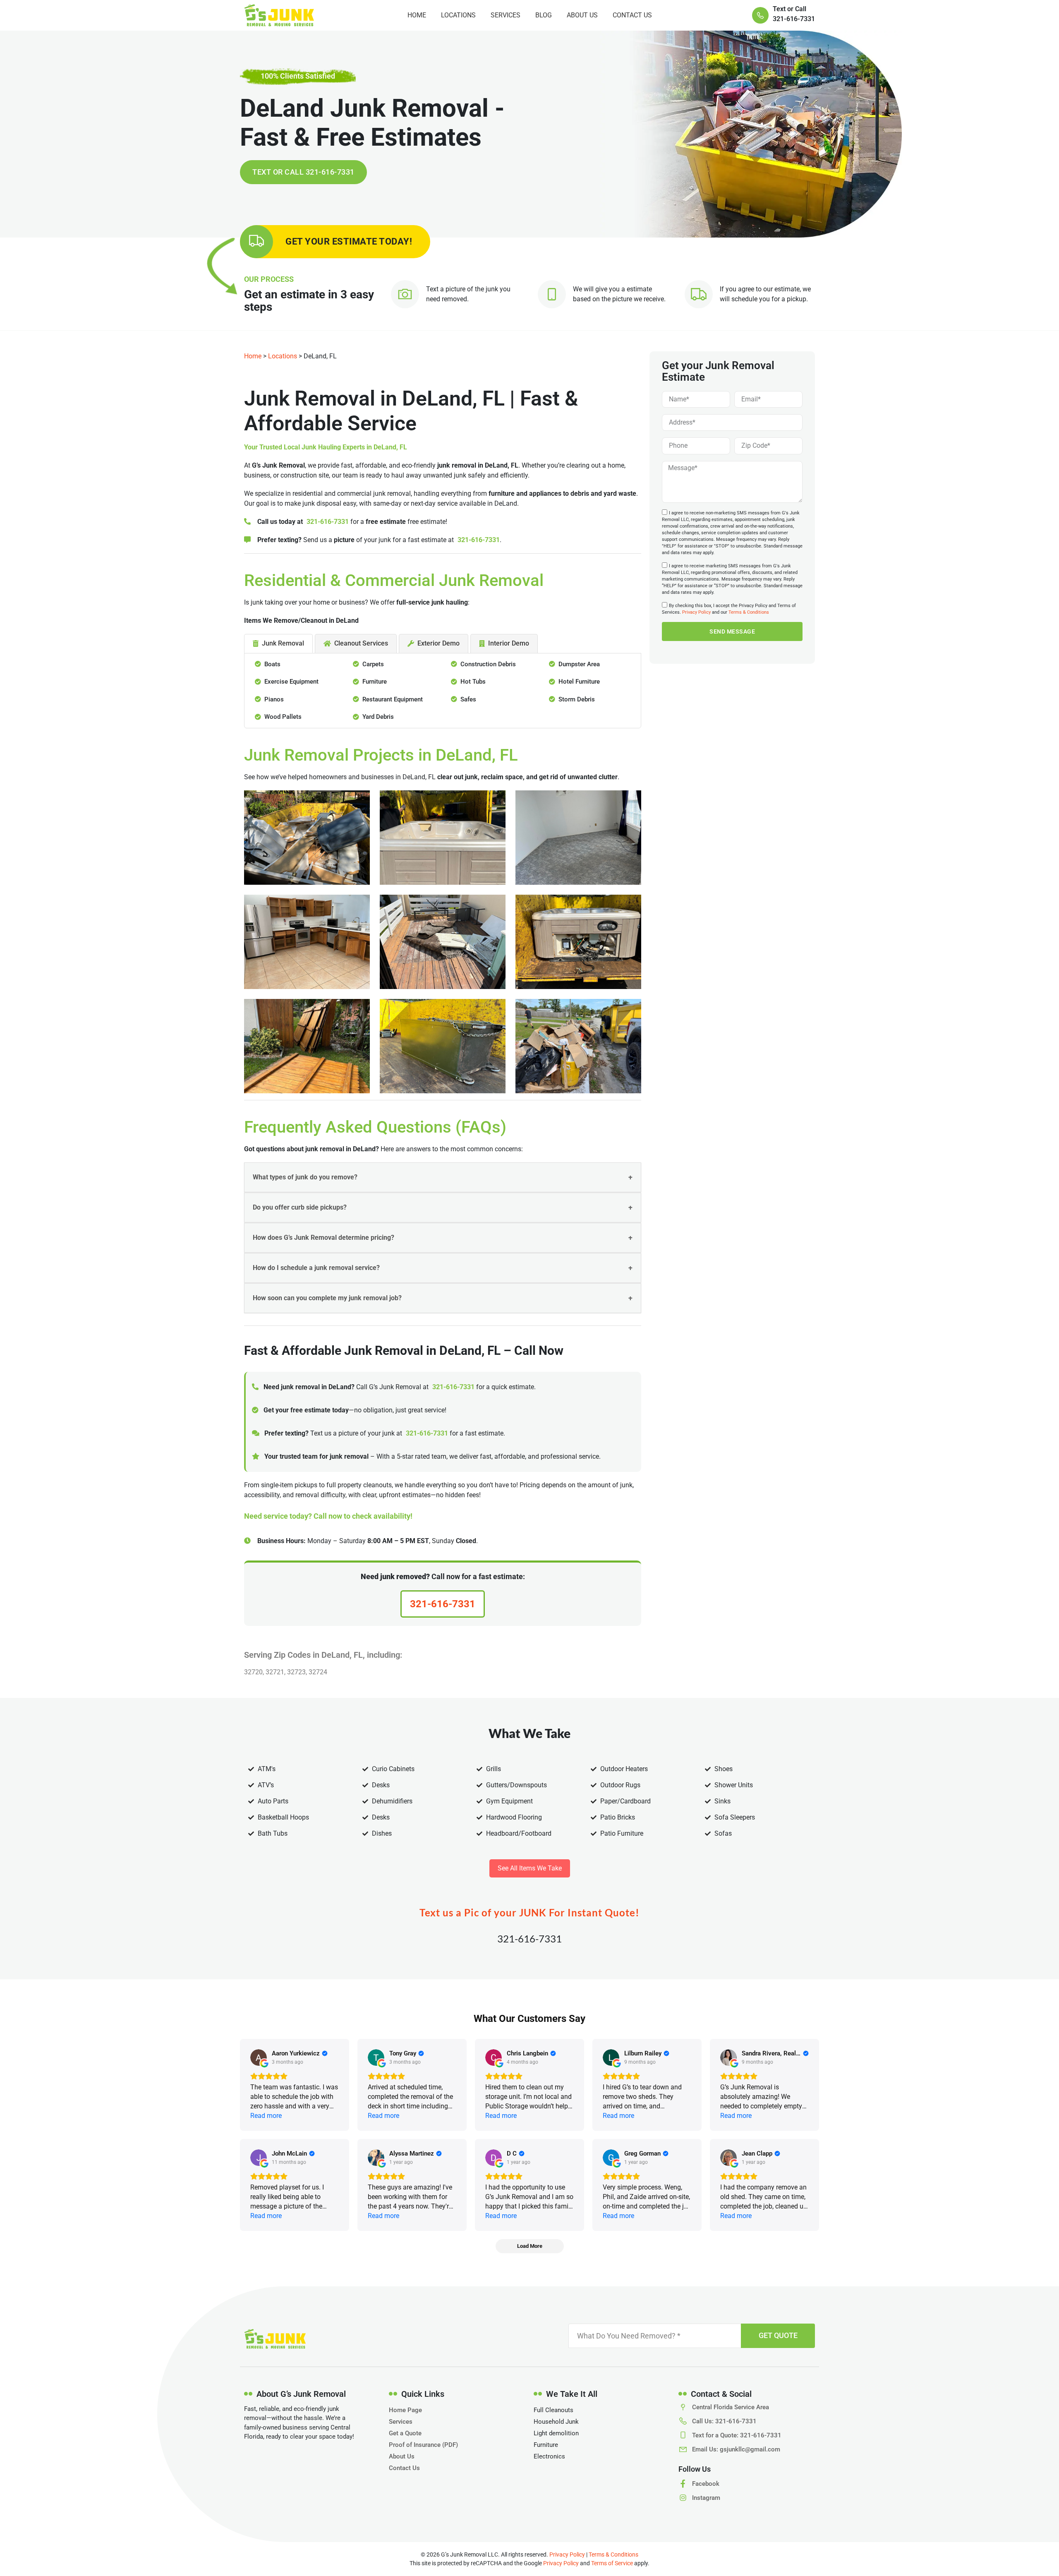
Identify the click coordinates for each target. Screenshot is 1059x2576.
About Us (582, 15)
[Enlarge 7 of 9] (359, 1010)
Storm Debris (577, 699)
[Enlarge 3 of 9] (630, 801)
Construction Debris (488, 664)
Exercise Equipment (291, 682)
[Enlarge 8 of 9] (495, 1010)
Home (417, 15)
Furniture (375, 682)
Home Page (405, 2410)
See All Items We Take (530, 1868)
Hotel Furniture (579, 682)
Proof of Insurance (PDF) (423, 2445)
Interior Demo (509, 643)
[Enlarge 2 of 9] (495, 801)
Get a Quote (405, 2433)
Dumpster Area (579, 664)
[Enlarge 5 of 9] (495, 905)
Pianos (274, 699)
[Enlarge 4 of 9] (359, 905)
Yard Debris (378, 717)
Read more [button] (266, 2116)
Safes (468, 699)
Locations (458, 15)
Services (506, 15)
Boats (272, 664)
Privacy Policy (696, 613)
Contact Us (632, 15)
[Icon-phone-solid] (760, 15)
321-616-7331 (328, 522)
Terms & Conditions (749, 613)
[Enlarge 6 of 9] (630, 905)
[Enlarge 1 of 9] (359, 801)
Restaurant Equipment (393, 699)
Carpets (373, 664)
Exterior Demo (438, 643)
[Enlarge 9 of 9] (630, 1010)
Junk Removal (283, 643)
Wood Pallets (283, 717)
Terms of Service (612, 2563)
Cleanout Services (361, 643)
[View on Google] (259, 2057)
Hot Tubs (473, 682)
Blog (544, 15)
